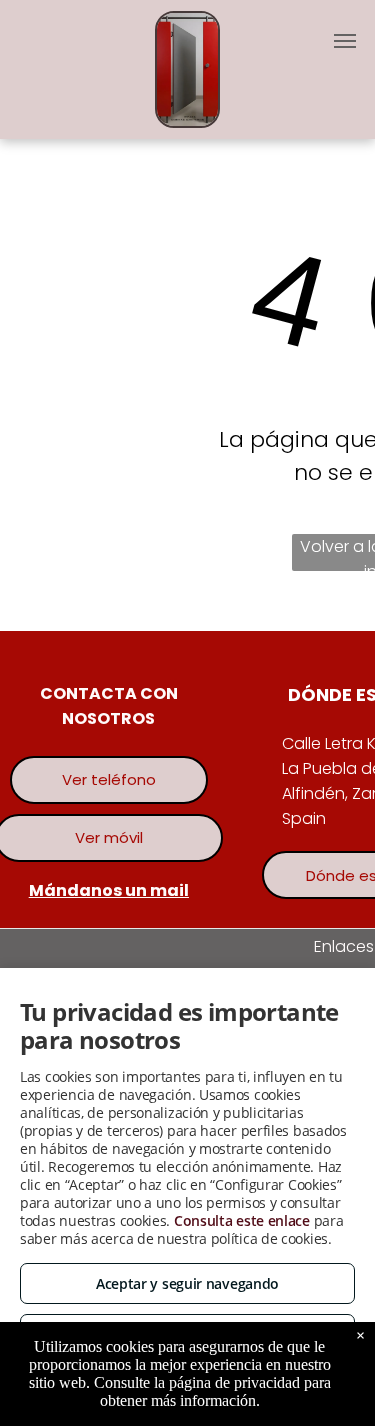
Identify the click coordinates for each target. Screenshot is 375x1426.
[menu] (345, 41)
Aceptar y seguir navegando (187, 1283)
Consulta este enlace (242, 1220)
